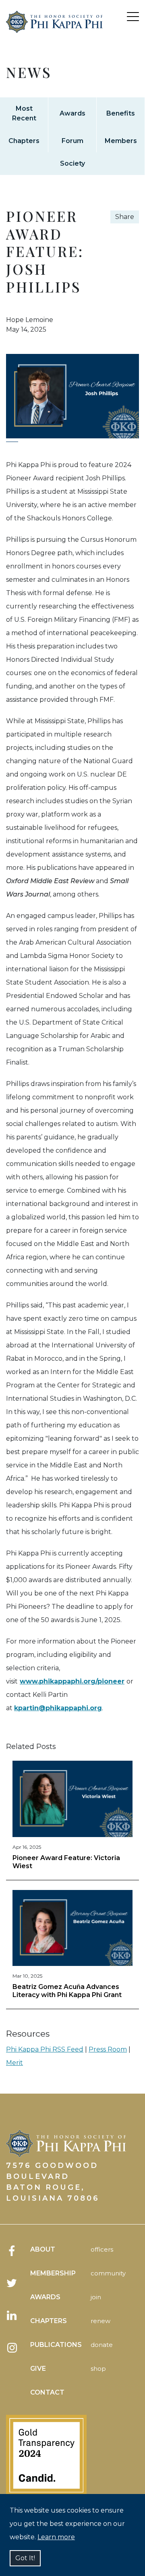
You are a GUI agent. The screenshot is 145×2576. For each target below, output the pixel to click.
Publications (56, 2345)
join (96, 2297)
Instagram (12, 2348)
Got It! (25, 2558)
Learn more (56, 2537)
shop (98, 2369)
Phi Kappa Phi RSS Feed (45, 2049)
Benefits (121, 113)
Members (121, 141)
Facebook (12, 2251)
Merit (14, 2063)
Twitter (12, 2283)
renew (100, 2321)
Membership (53, 2273)
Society (72, 163)
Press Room (108, 2049)
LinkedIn (12, 2315)
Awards (72, 113)
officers (102, 2249)
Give (38, 2369)
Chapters (24, 141)
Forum (72, 141)
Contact (47, 2392)
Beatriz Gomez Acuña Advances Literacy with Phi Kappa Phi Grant (67, 1991)
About (43, 2249)
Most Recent (24, 113)
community (108, 2273)
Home (54, 32)
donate (102, 2345)
